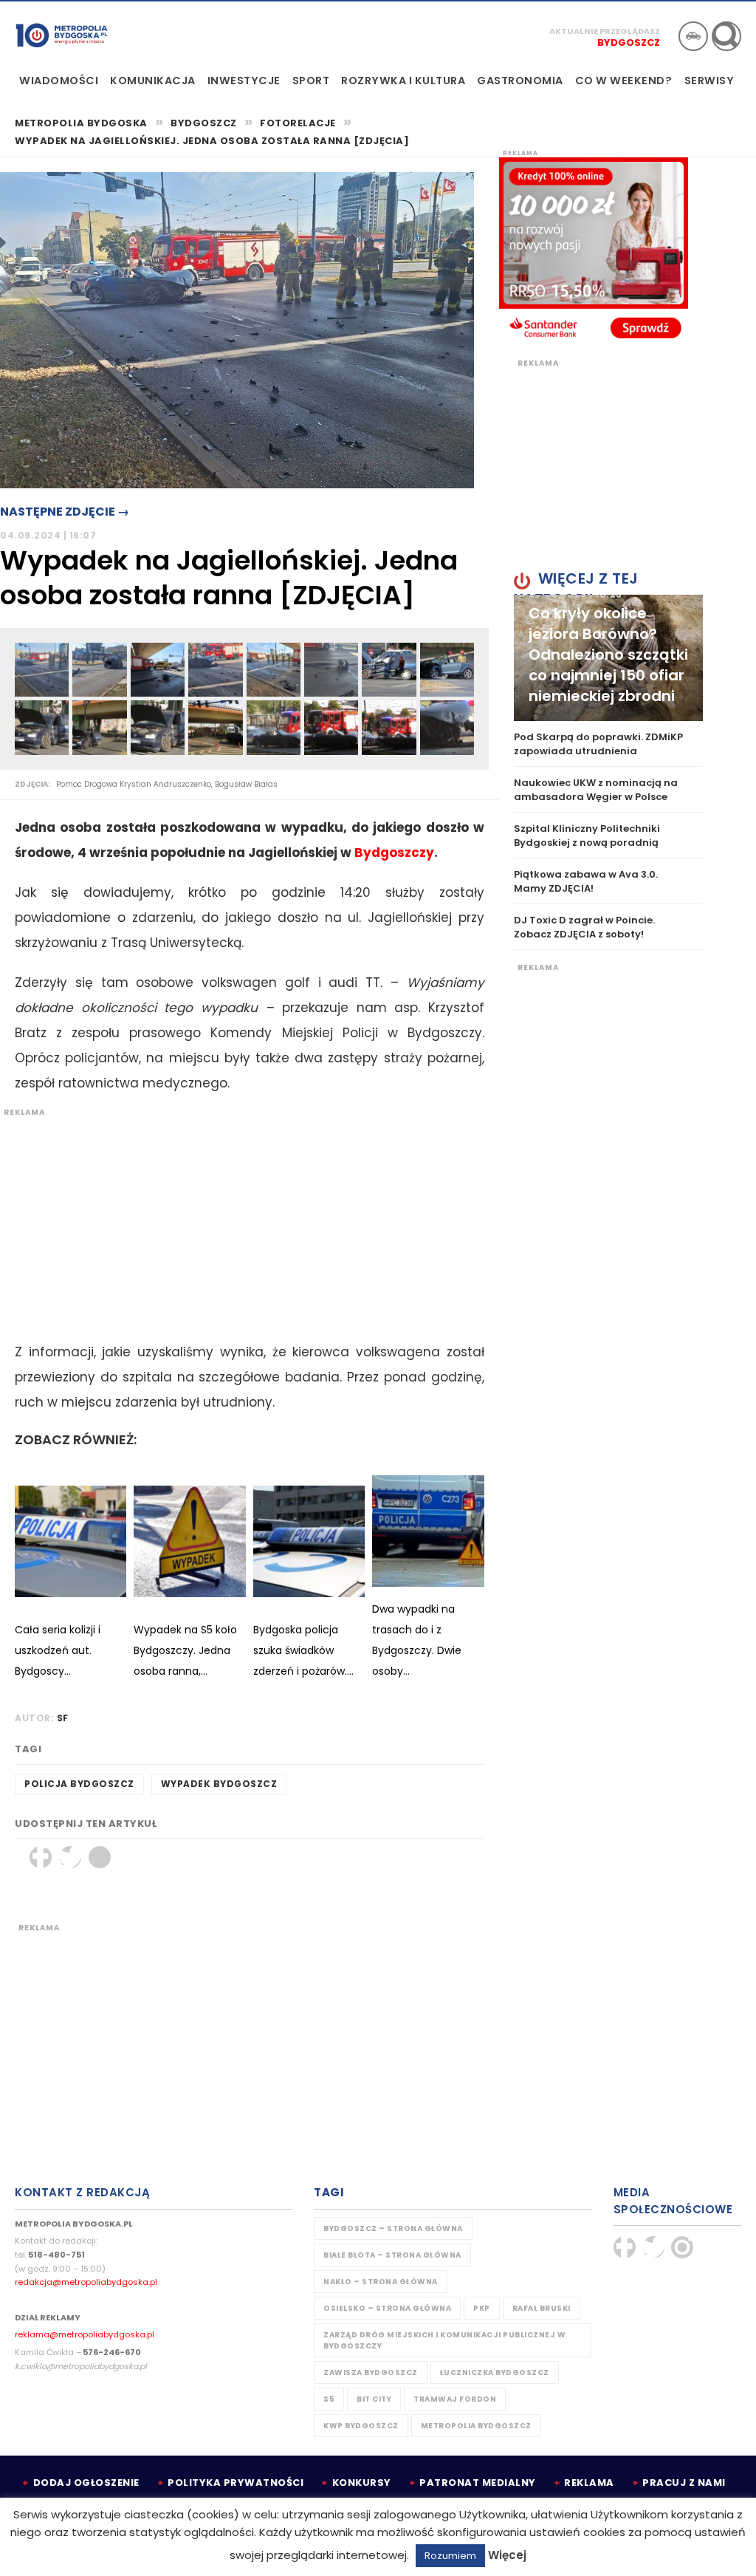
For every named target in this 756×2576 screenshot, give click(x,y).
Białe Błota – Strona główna (392, 2255)
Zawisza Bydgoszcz (371, 2372)
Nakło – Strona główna (381, 2282)
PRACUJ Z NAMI (684, 2483)
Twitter (70, 1857)
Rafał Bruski (542, 2308)
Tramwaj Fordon (455, 2399)
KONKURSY (362, 2483)
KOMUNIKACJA (153, 81)
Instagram (682, 2247)
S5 (329, 2399)
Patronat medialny (478, 2483)
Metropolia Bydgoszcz (476, 2426)
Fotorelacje (298, 123)
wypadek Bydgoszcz (219, 1784)
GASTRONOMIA (520, 81)
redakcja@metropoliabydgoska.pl (86, 2282)
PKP (482, 2308)
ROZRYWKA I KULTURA (403, 81)
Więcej (507, 2555)
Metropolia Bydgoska (62, 35)
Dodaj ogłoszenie (86, 2483)
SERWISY (709, 81)
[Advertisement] (242, 1221)
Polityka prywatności (236, 2483)
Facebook (41, 1857)
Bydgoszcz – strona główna (393, 2228)
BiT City (374, 2399)
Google (100, 1857)
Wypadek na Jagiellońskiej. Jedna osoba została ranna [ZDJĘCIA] (212, 141)
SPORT (311, 81)
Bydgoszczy (394, 853)
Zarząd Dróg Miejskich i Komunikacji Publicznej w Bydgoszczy (444, 2340)
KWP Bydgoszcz (361, 2426)
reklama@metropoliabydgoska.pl (85, 2334)
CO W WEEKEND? (624, 81)
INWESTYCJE (244, 81)
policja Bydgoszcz (79, 1784)
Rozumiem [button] (450, 2556)
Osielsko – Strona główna (387, 2308)
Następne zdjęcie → (65, 512)
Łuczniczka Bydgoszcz (495, 2372)
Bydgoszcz (629, 42)
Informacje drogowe (693, 36)
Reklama (589, 2483)
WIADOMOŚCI (59, 81)
